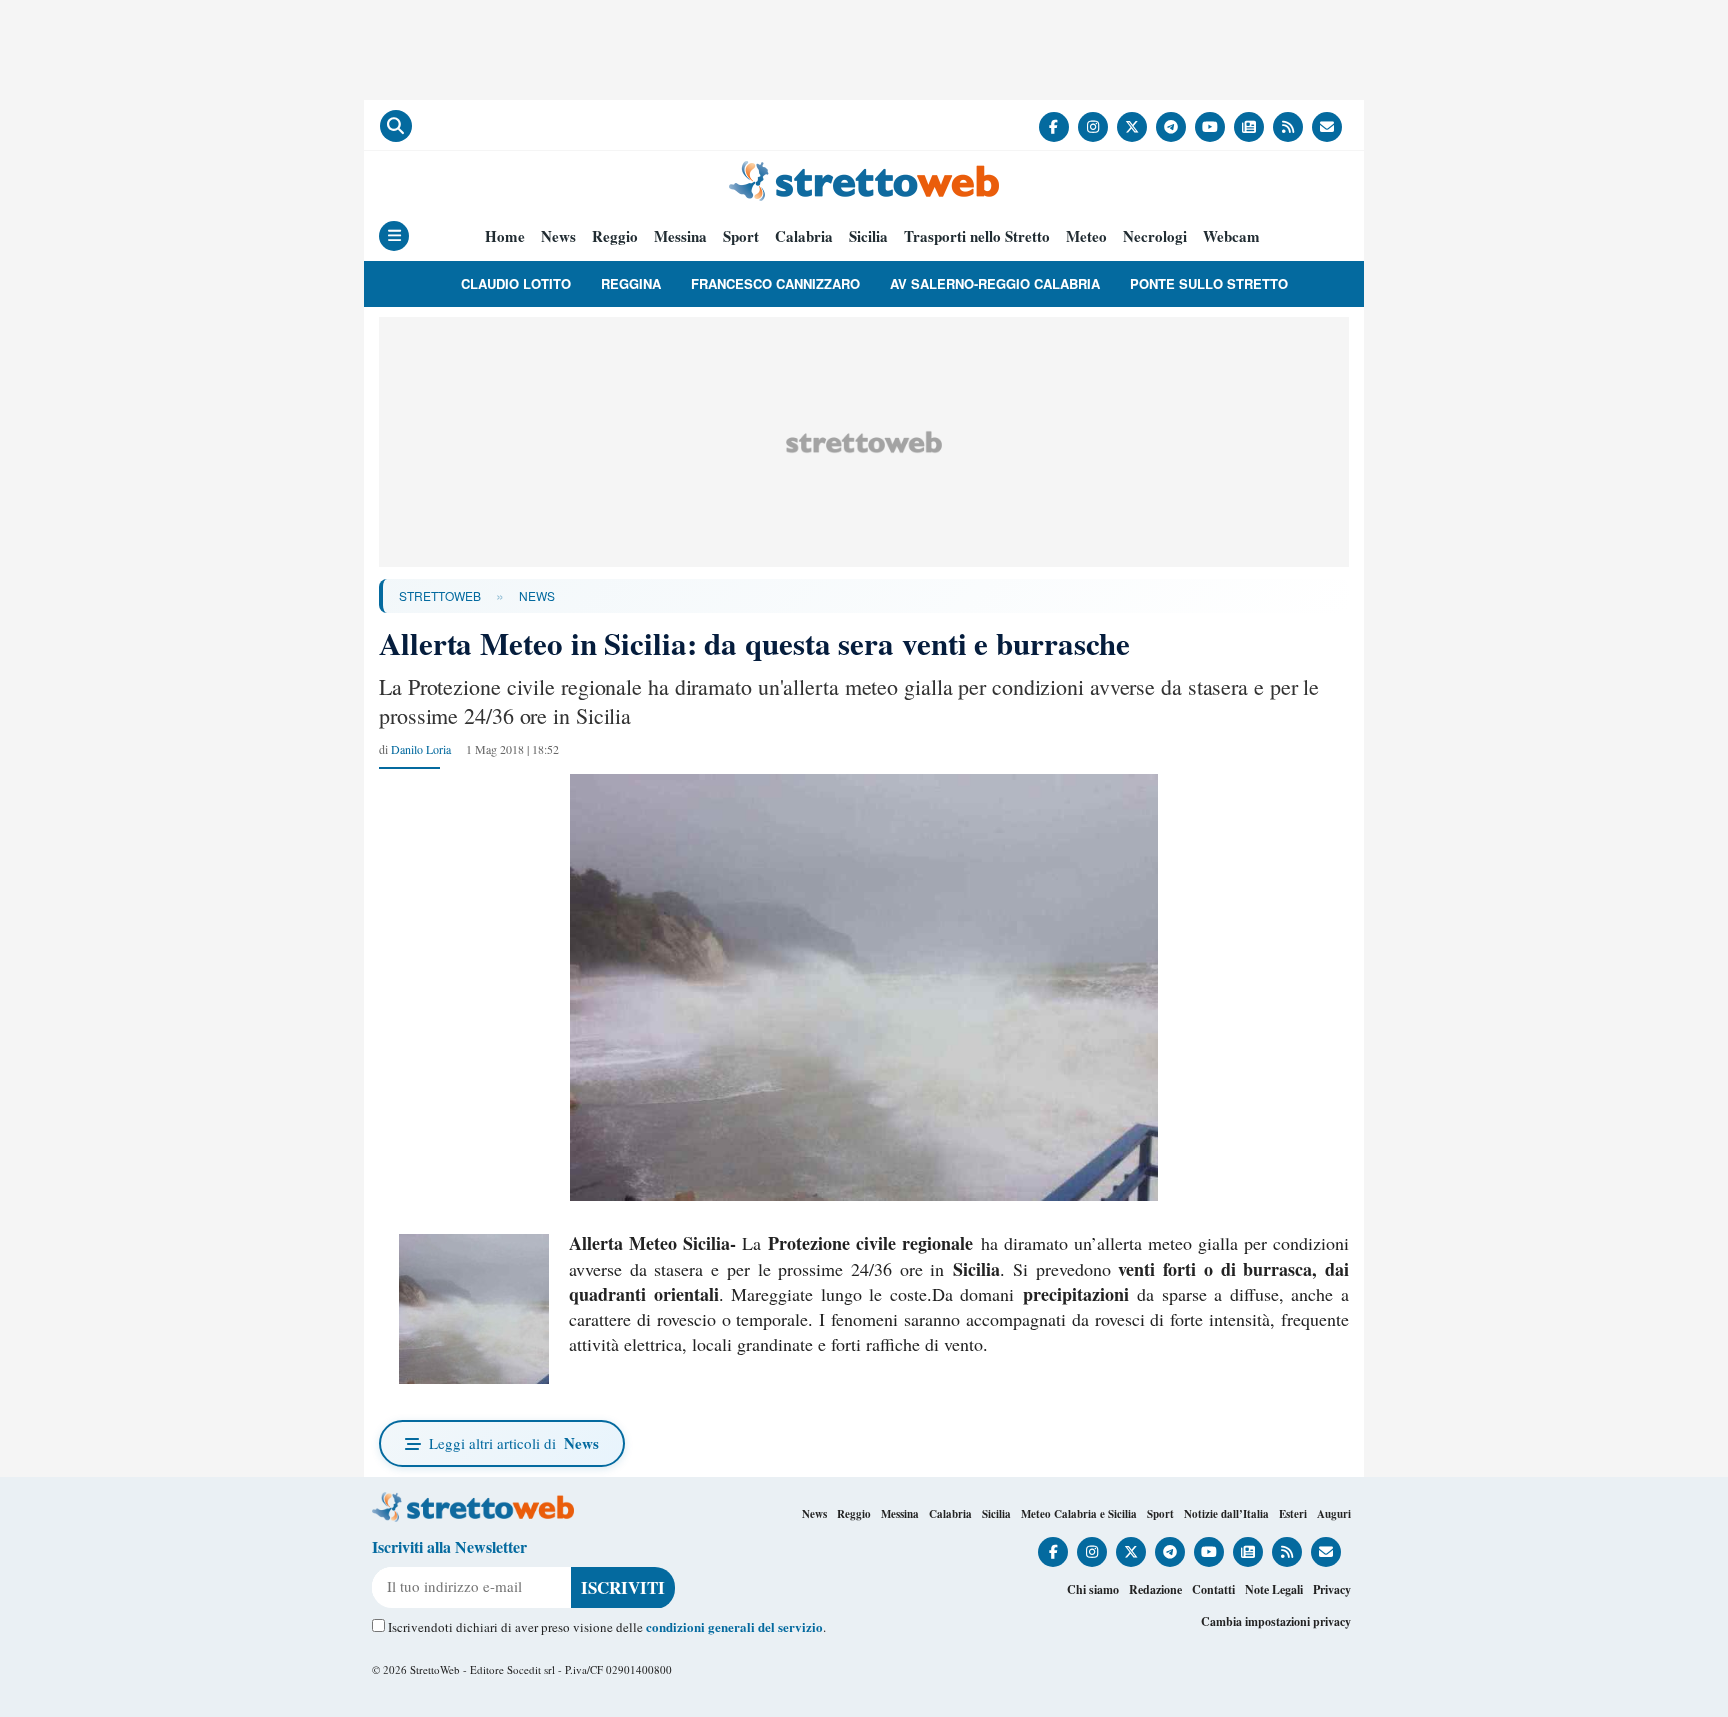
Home (505, 236)
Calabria (804, 236)
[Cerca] (396, 126)
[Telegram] (1171, 127)
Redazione (1155, 1589)
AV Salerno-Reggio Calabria (995, 283)
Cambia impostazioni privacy (1276, 1621)
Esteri (1293, 1514)
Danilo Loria (421, 749)
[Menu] (394, 236)
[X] (1132, 127)
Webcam (1231, 236)
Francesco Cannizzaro (775, 283)
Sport (741, 236)
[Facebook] (1054, 127)
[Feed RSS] (1288, 127)
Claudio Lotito (516, 283)
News (558, 236)
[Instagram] (1093, 127)
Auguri (1334, 1514)
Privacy (1332, 1589)
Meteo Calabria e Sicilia (1079, 1514)
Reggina (631, 283)
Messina (680, 236)
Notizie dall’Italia (1226, 1514)
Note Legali (1274, 1589)
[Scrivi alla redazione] (1327, 127)
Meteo (1086, 236)
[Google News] (1249, 127)
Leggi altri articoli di (514, 1443)
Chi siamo (1093, 1589)
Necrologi (1155, 236)
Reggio (615, 236)
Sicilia (868, 236)
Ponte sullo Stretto (1209, 283)
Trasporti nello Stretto (977, 236)
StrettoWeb (440, 595)
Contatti (1213, 1589)
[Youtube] (1210, 127)
